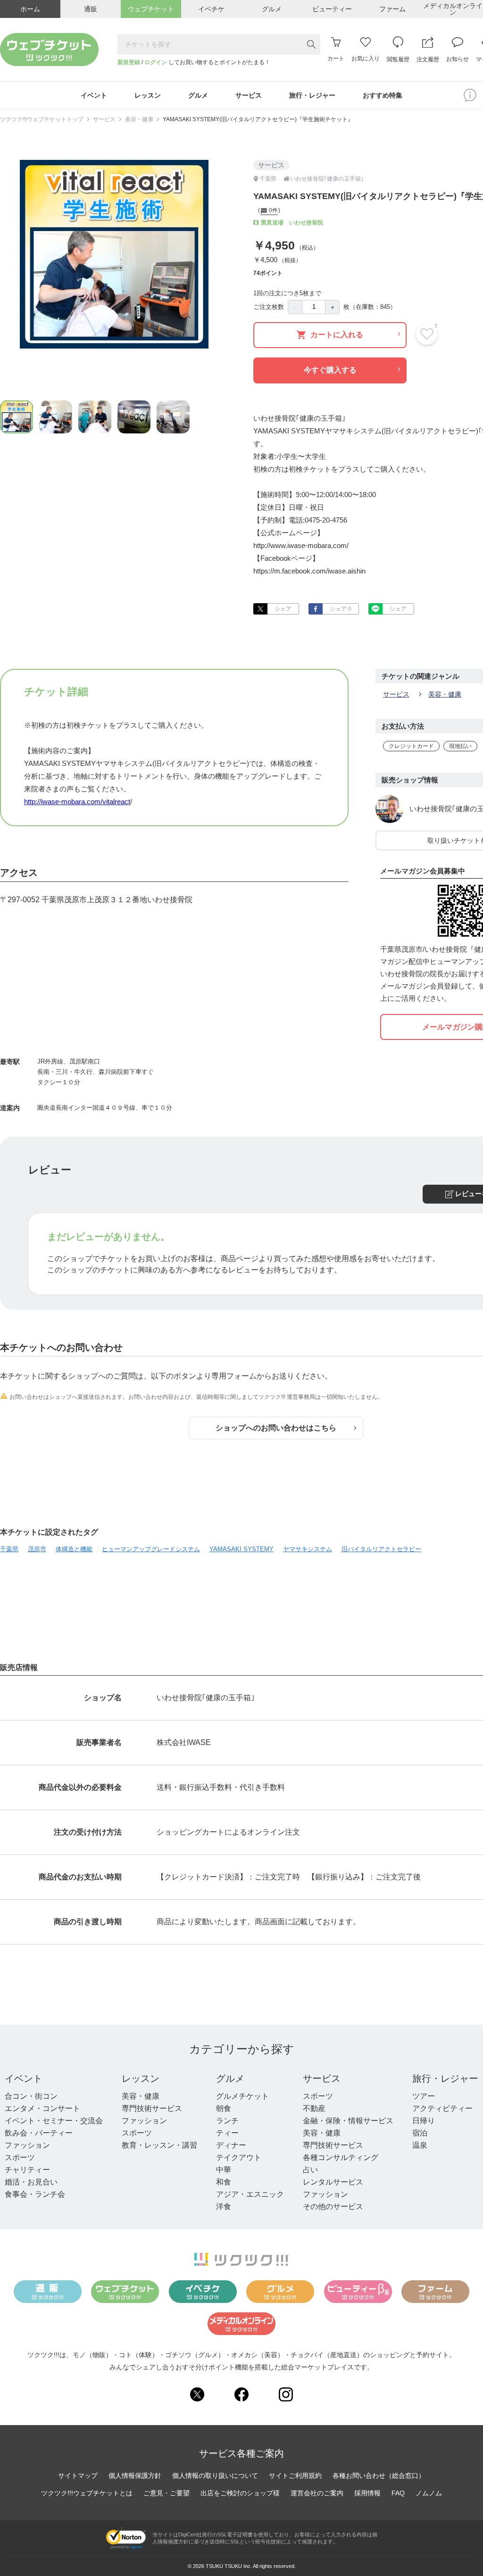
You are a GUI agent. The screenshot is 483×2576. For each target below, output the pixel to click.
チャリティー (27, 2170)
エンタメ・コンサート (42, 2108)
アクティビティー (442, 2108)
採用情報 (367, 2493)
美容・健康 (139, 119)
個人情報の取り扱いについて (215, 2476)
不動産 (314, 2108)
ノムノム (429, 2493)
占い (310, 2170)
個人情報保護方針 (135, 2476)
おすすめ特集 (383, 95)
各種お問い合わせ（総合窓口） (379, 2476)
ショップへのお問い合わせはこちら (276, 1428)
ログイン (156, 62)
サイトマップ (78, 2476)
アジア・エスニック (250, 2194)
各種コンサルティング (341, 2157)
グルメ (230, 2078)
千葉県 (9, 1549)
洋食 (224, 2206)
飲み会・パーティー (39, 2133)
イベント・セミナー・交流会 (54, 2121)
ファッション (27, 2145)
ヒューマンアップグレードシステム (151, 1549)
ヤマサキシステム (308, 1549)
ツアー (424, 2096)
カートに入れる (337, 335)
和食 (224, 2182)
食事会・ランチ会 (35, 2194)
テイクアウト (239, 2157)
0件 (273, 211)
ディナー (231, 2145)
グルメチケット (242, 2096)
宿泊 (420, 2133)
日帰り (424, 2121)
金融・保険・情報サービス (348, 2121)
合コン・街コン (31, 2096)
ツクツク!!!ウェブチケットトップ (42, 119)
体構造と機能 (74, 1549)
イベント (24, 2078)
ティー (227, 2133)
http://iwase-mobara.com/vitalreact (77, 802)
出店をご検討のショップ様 (240, 2493)
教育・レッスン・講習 (159, 2145)
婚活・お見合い (31, 2182)
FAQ (398, 2493)
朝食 (224, 2108)
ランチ (227, 2121)
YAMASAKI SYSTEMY (241, 1549)
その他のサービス (333, 2206)
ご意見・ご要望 (167, 2493)
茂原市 (37, 1549)
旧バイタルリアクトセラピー (381, 1549)
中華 (224, 2170)
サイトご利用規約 (295, 2476)
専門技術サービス (152, 2108)
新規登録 (129, 62)
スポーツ (20, 2157)
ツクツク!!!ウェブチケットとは (87, 2493)
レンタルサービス (333, 2182)
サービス (104, 119)
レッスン (141, 2078)
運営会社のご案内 (317, 2493)
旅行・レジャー (445, 2078)
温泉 (420, 2145)
